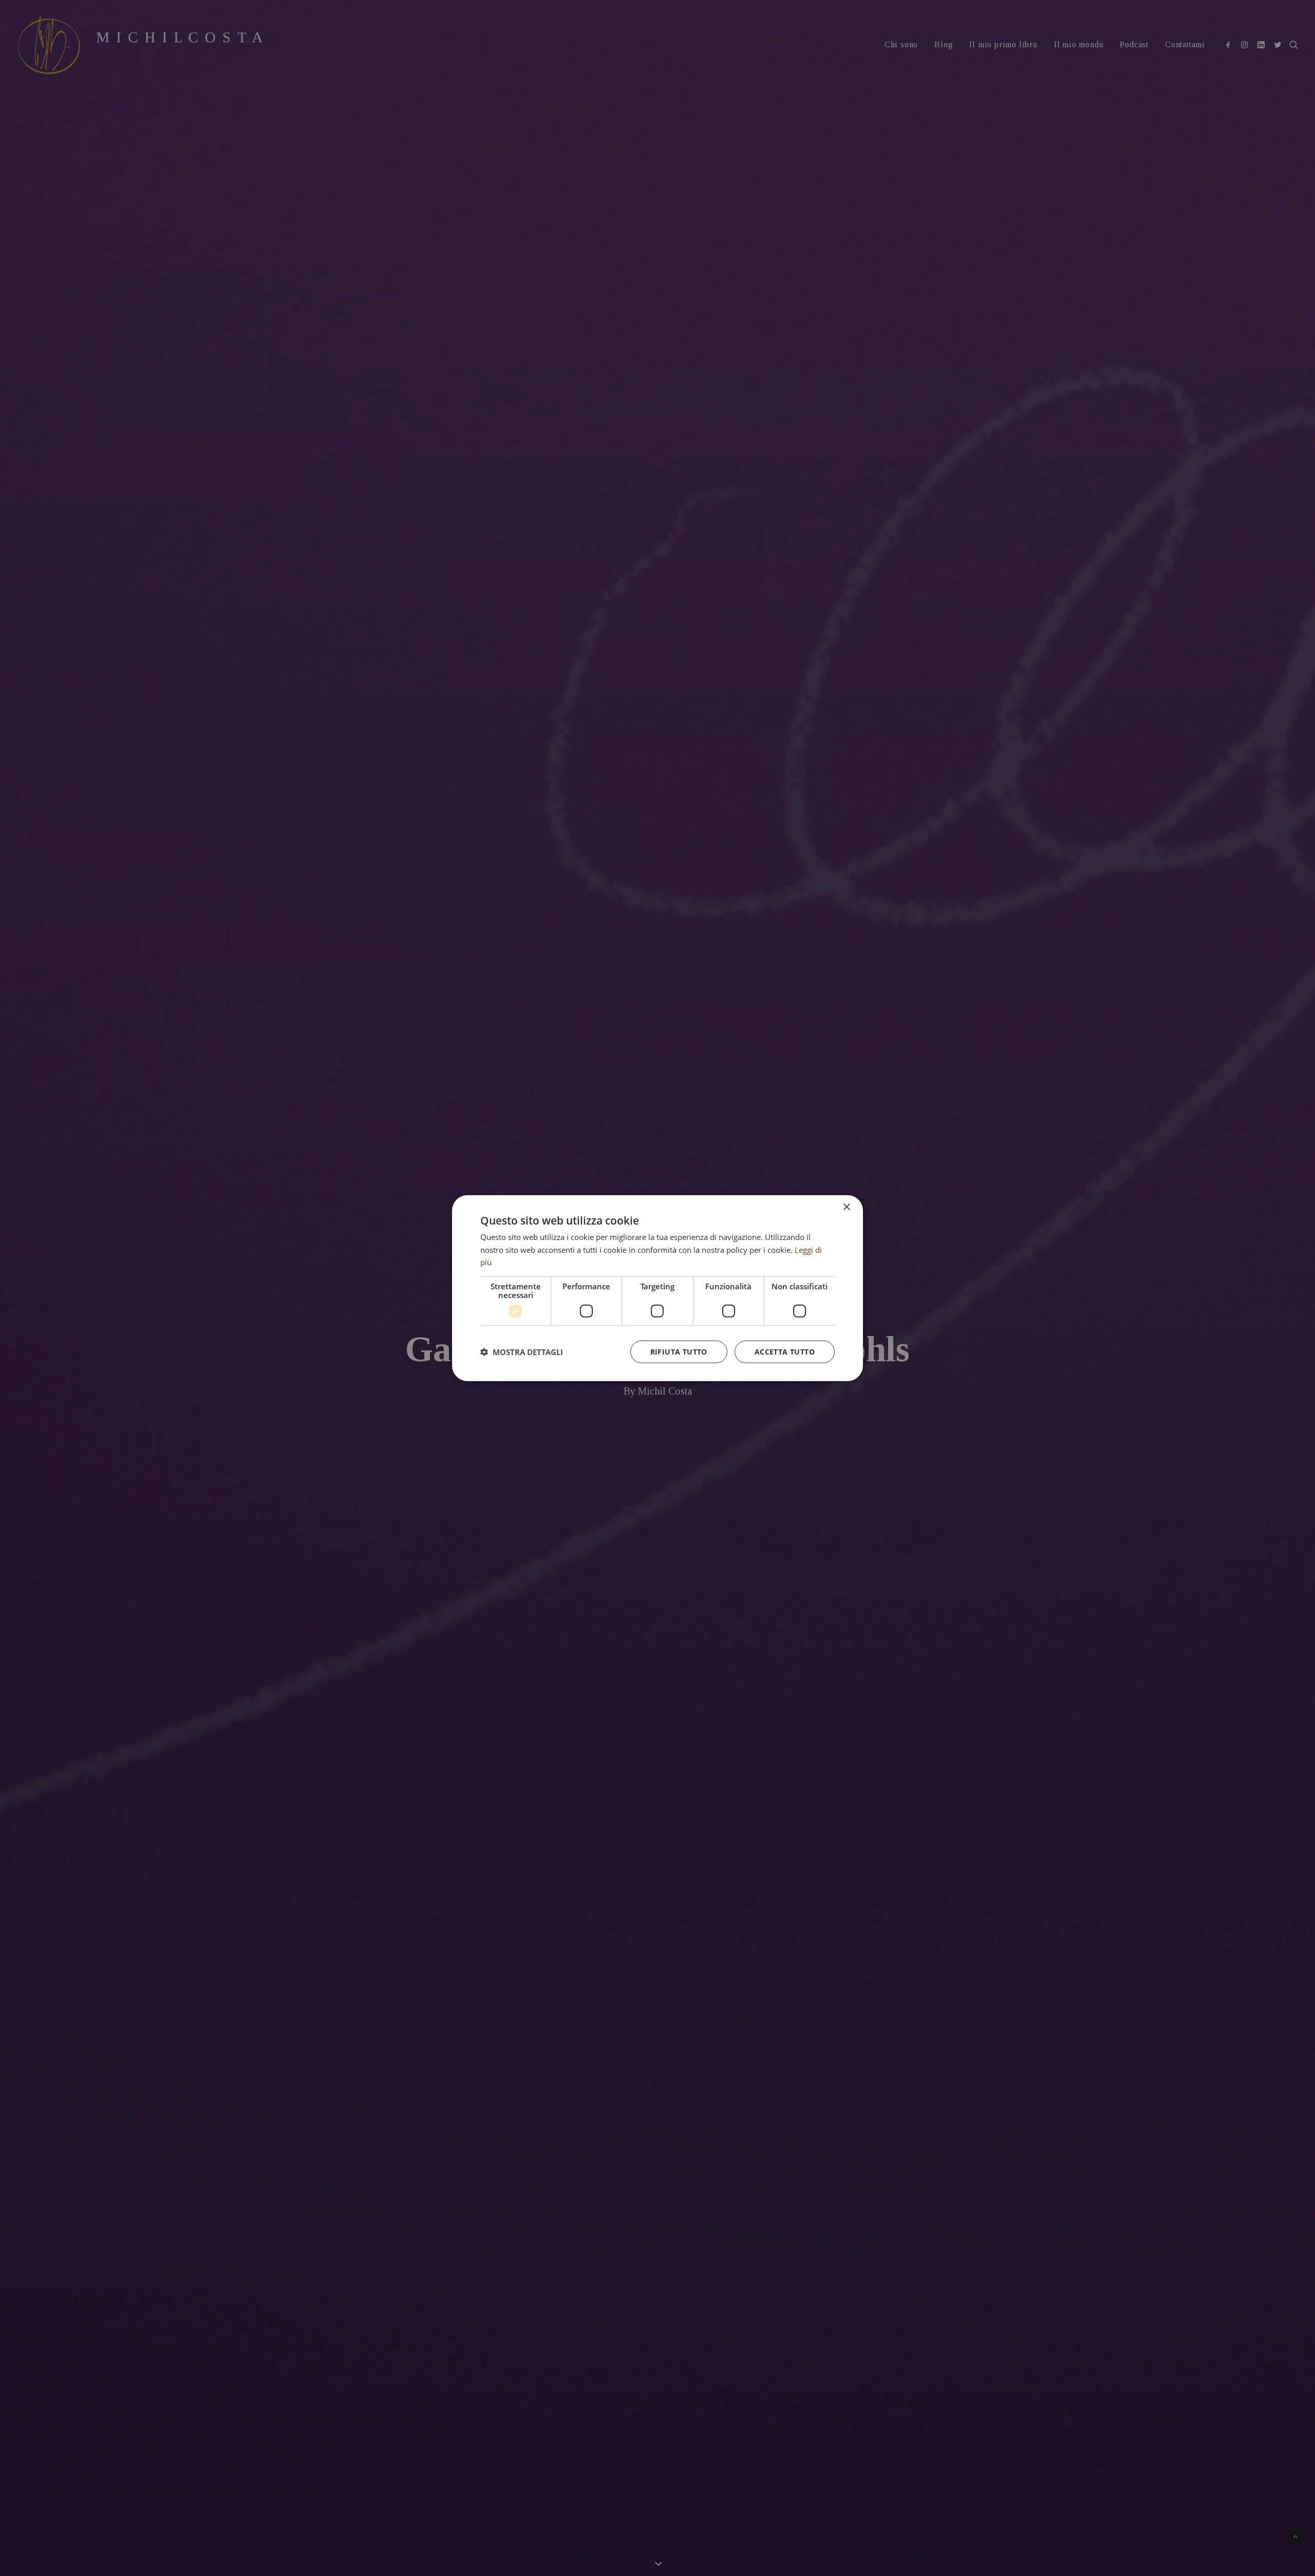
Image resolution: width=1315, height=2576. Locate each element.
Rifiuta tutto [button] (679, 1352)
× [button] (846, 1207)
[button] (522, 1352)
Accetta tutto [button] (785, 1352)
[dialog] (657, 1288)
